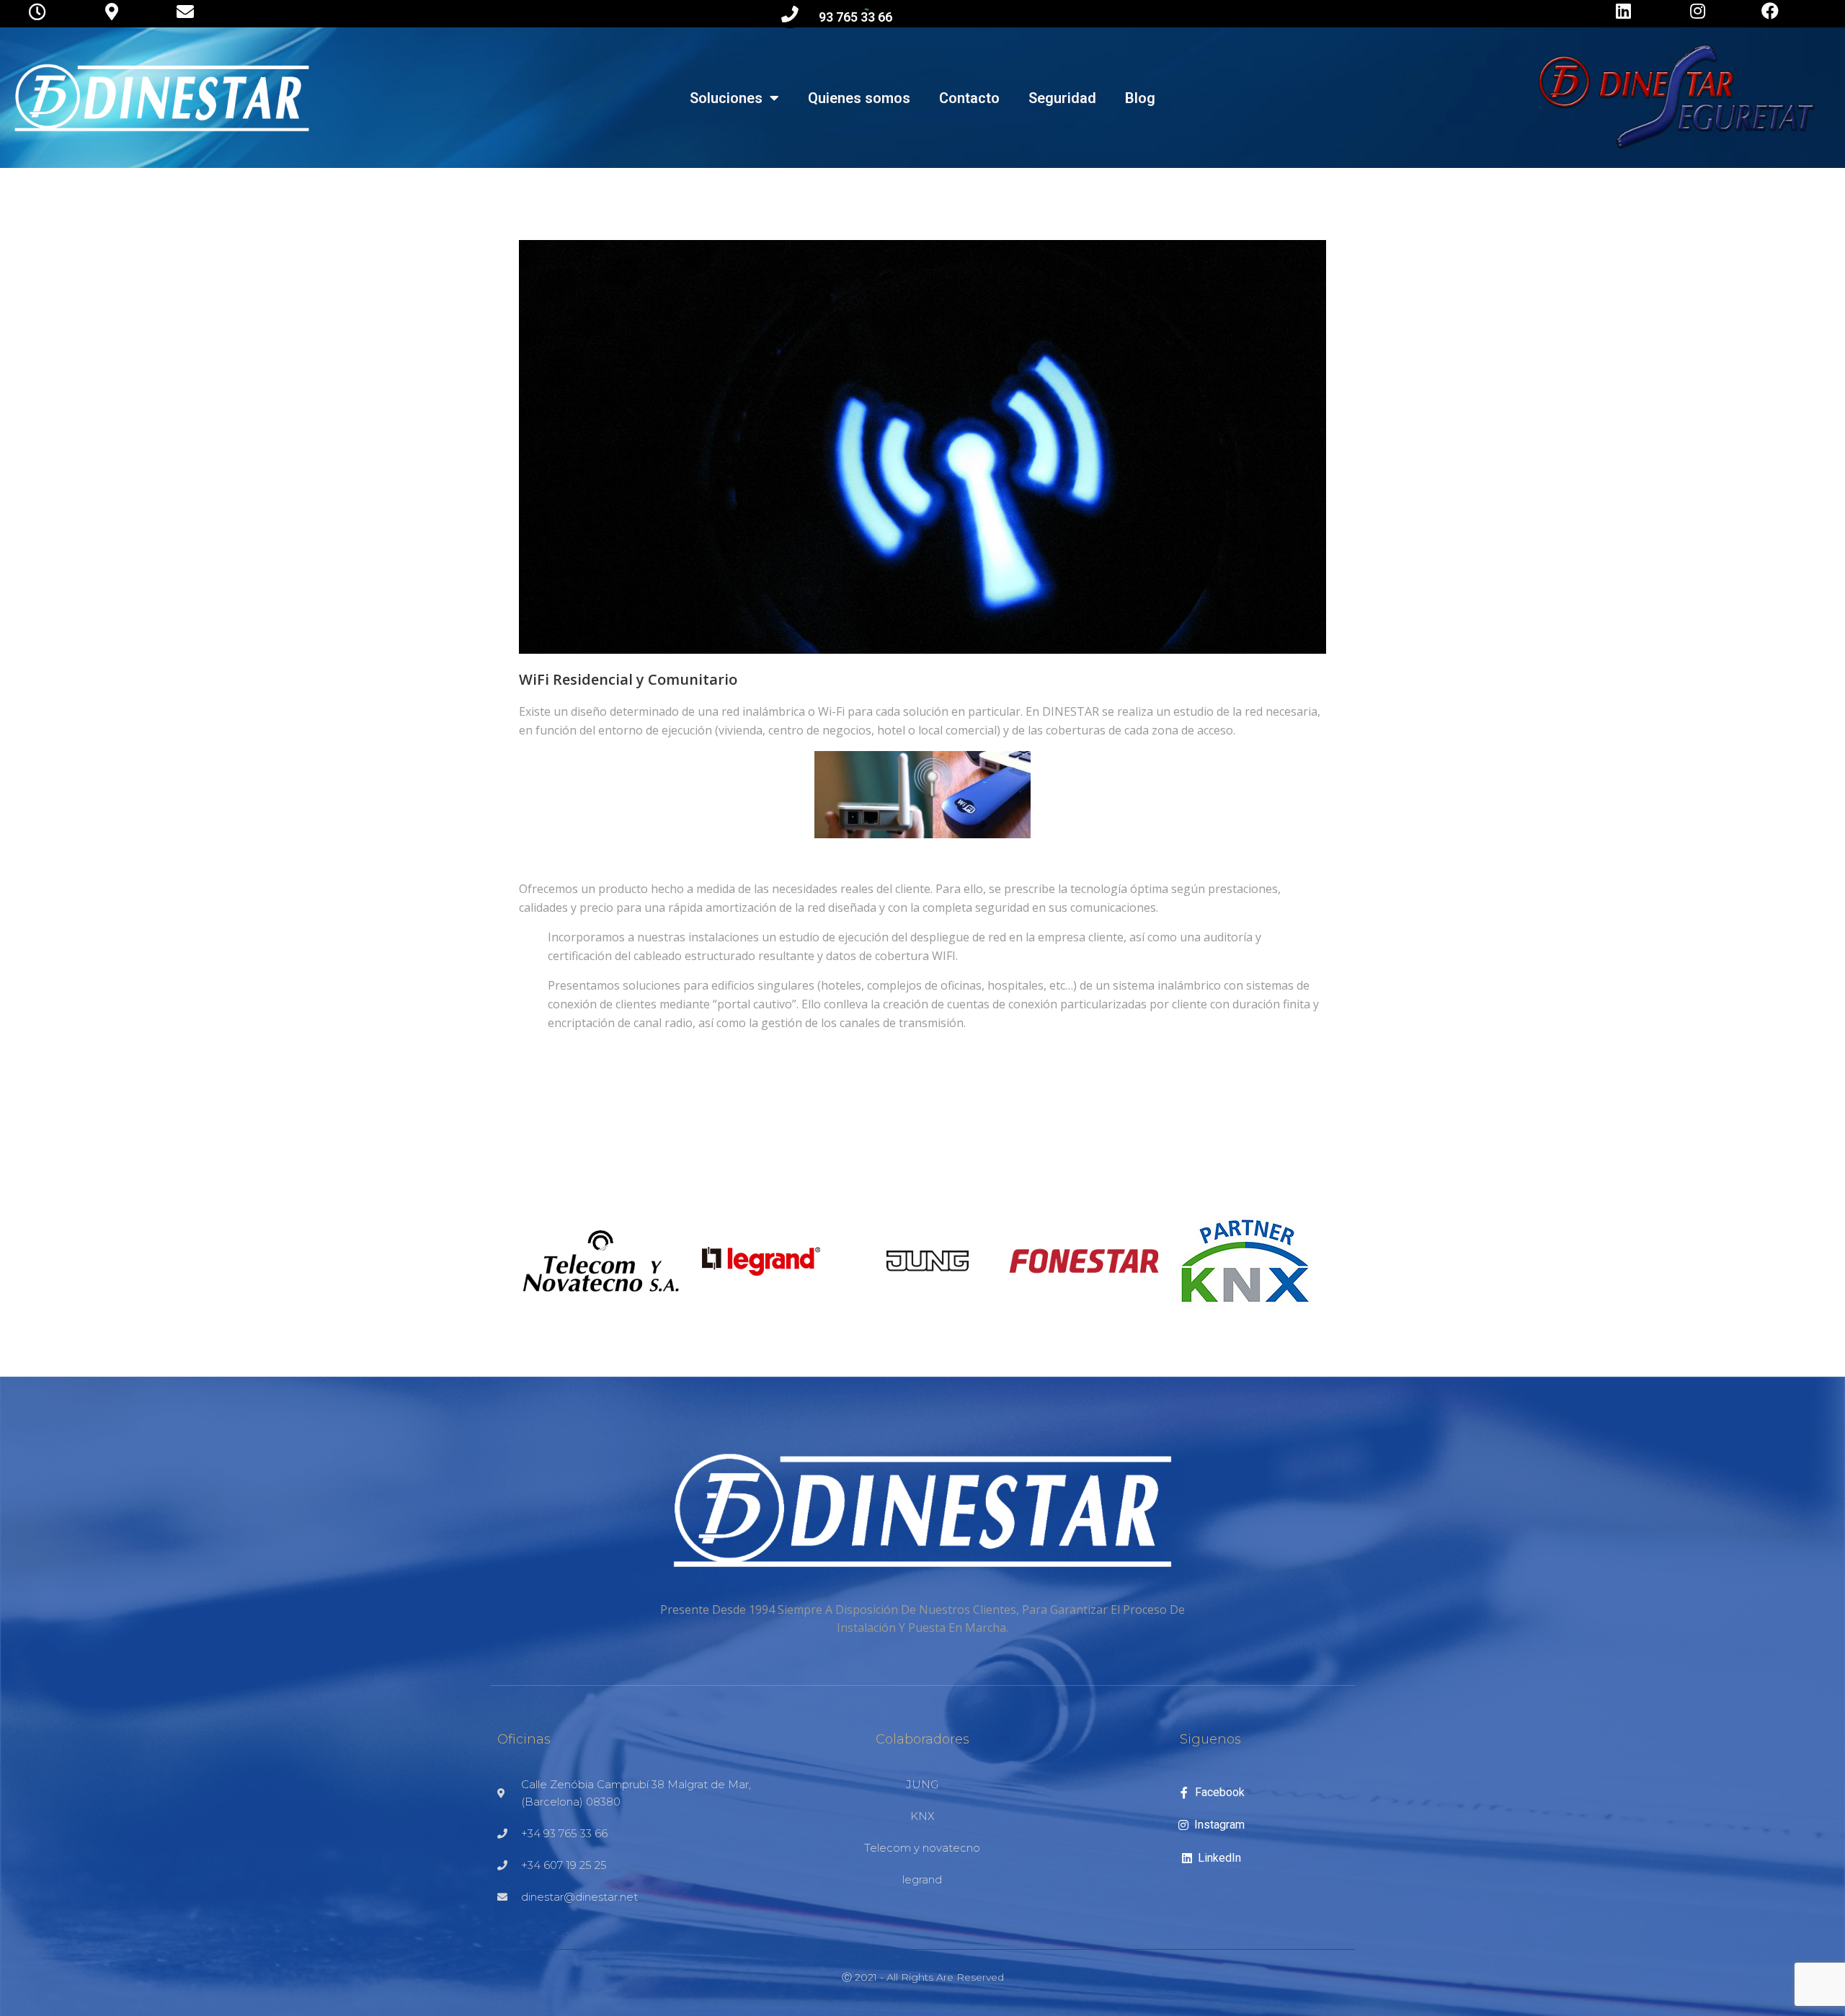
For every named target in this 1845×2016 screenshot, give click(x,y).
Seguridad (1062, 98)
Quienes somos (859, 98)
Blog (1140, 98)
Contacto (969, 98)
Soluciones (726, 98)
